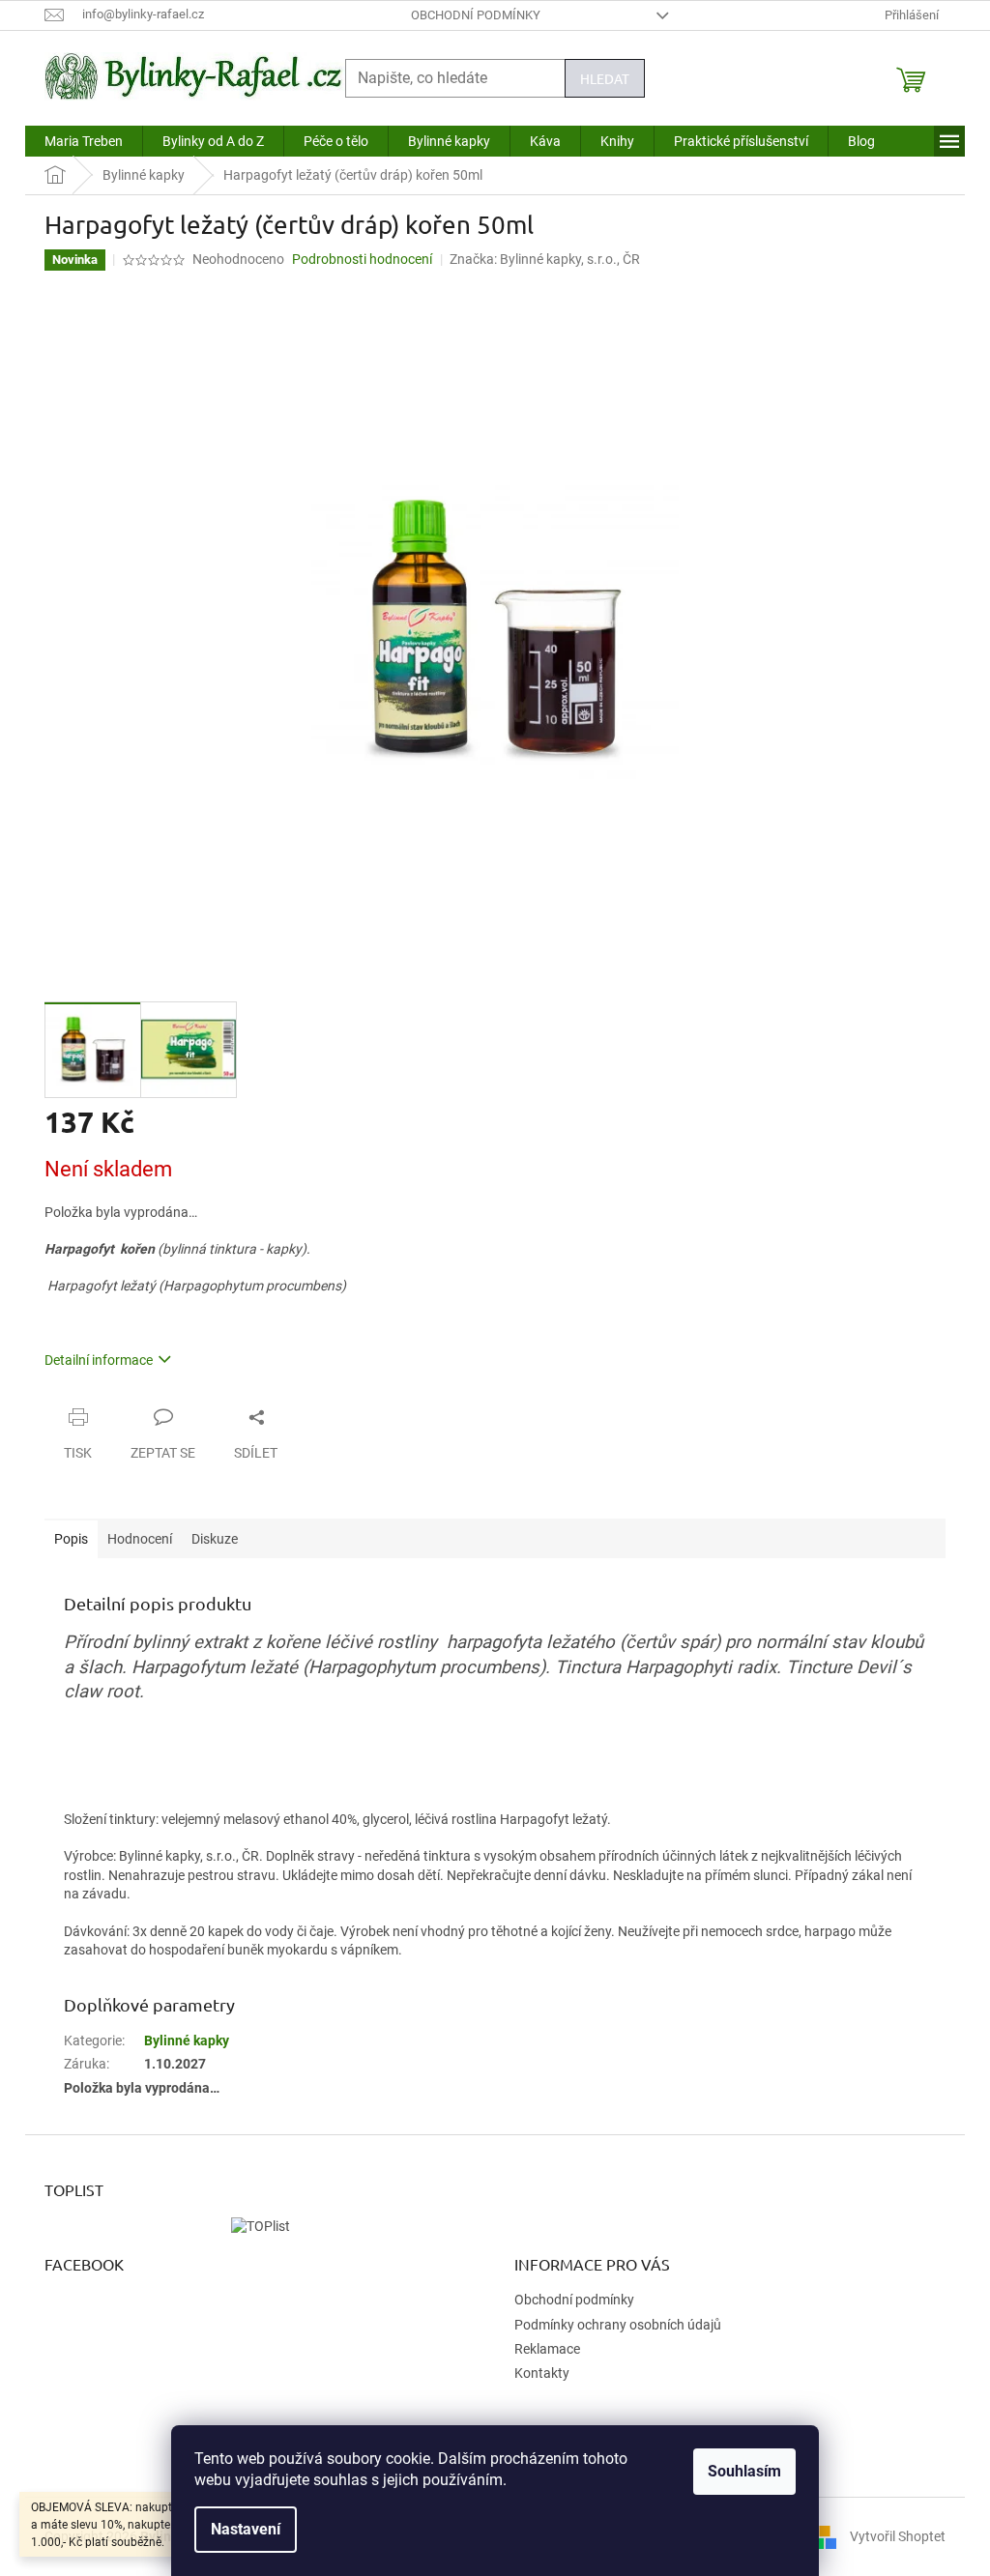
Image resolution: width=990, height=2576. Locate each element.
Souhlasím (744, 2471)
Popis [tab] (71, 1539)
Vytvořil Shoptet (898, 2535)
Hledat (605, 78)
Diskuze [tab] (215, 1539)
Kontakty (542, 2373)
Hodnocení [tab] (140, 1539)
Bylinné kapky (187, 2041)
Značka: (545, 259)
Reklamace (547, 2349)
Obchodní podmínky (476, 15)
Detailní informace (99, 1360)
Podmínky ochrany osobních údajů (618, 2325)
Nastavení (246, 2529)
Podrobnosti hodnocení (362, 259)
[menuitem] (84, 141)
